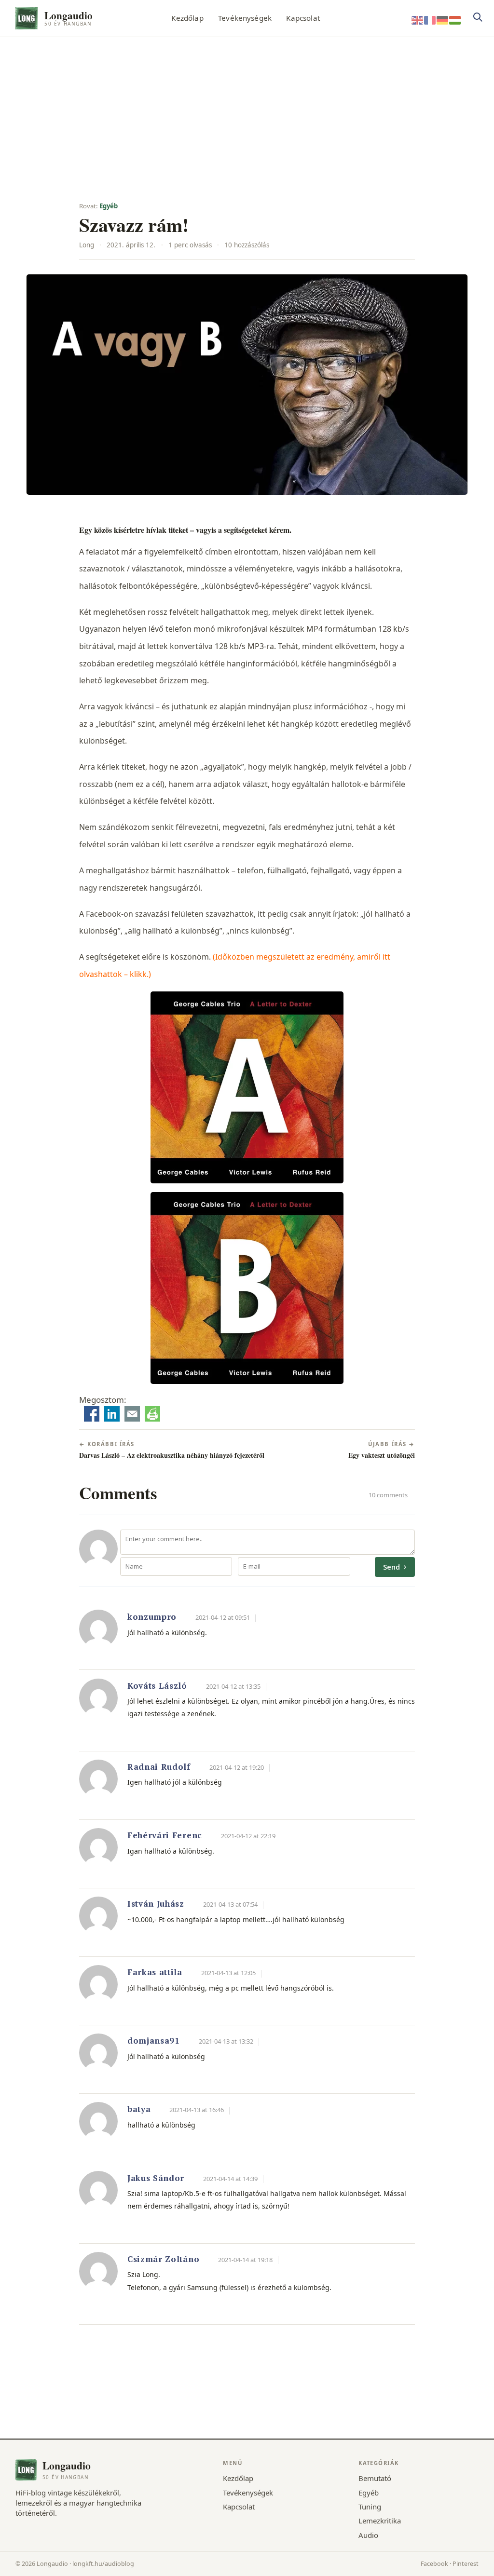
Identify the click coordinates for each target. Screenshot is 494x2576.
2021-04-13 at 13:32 (226, 2041)
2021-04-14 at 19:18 (245, 2260)
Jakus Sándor (156, 2178)
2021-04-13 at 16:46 (197, 2110)
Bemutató (375, 2478)
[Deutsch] (443, 20)
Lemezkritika (380, 2521)
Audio (368, 2535)
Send (392, 1567)
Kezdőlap (187, 18)
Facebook (434, 2564)
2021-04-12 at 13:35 (233, 1686)
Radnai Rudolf (159, 1767)
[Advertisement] (247, 109)
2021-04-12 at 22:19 (248, 1836)
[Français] (430, 20)
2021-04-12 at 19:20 (237, 1767)
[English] (418, 20)
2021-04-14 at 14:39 (230, 2179)
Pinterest (466, 2564)
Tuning (370, 2507)
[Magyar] (455, 20)
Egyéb (109, 206)
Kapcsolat (303, 18)
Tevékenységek (245, 18)
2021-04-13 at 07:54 (230, 1904)
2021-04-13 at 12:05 (228, 1973)
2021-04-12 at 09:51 (223, 1617)
